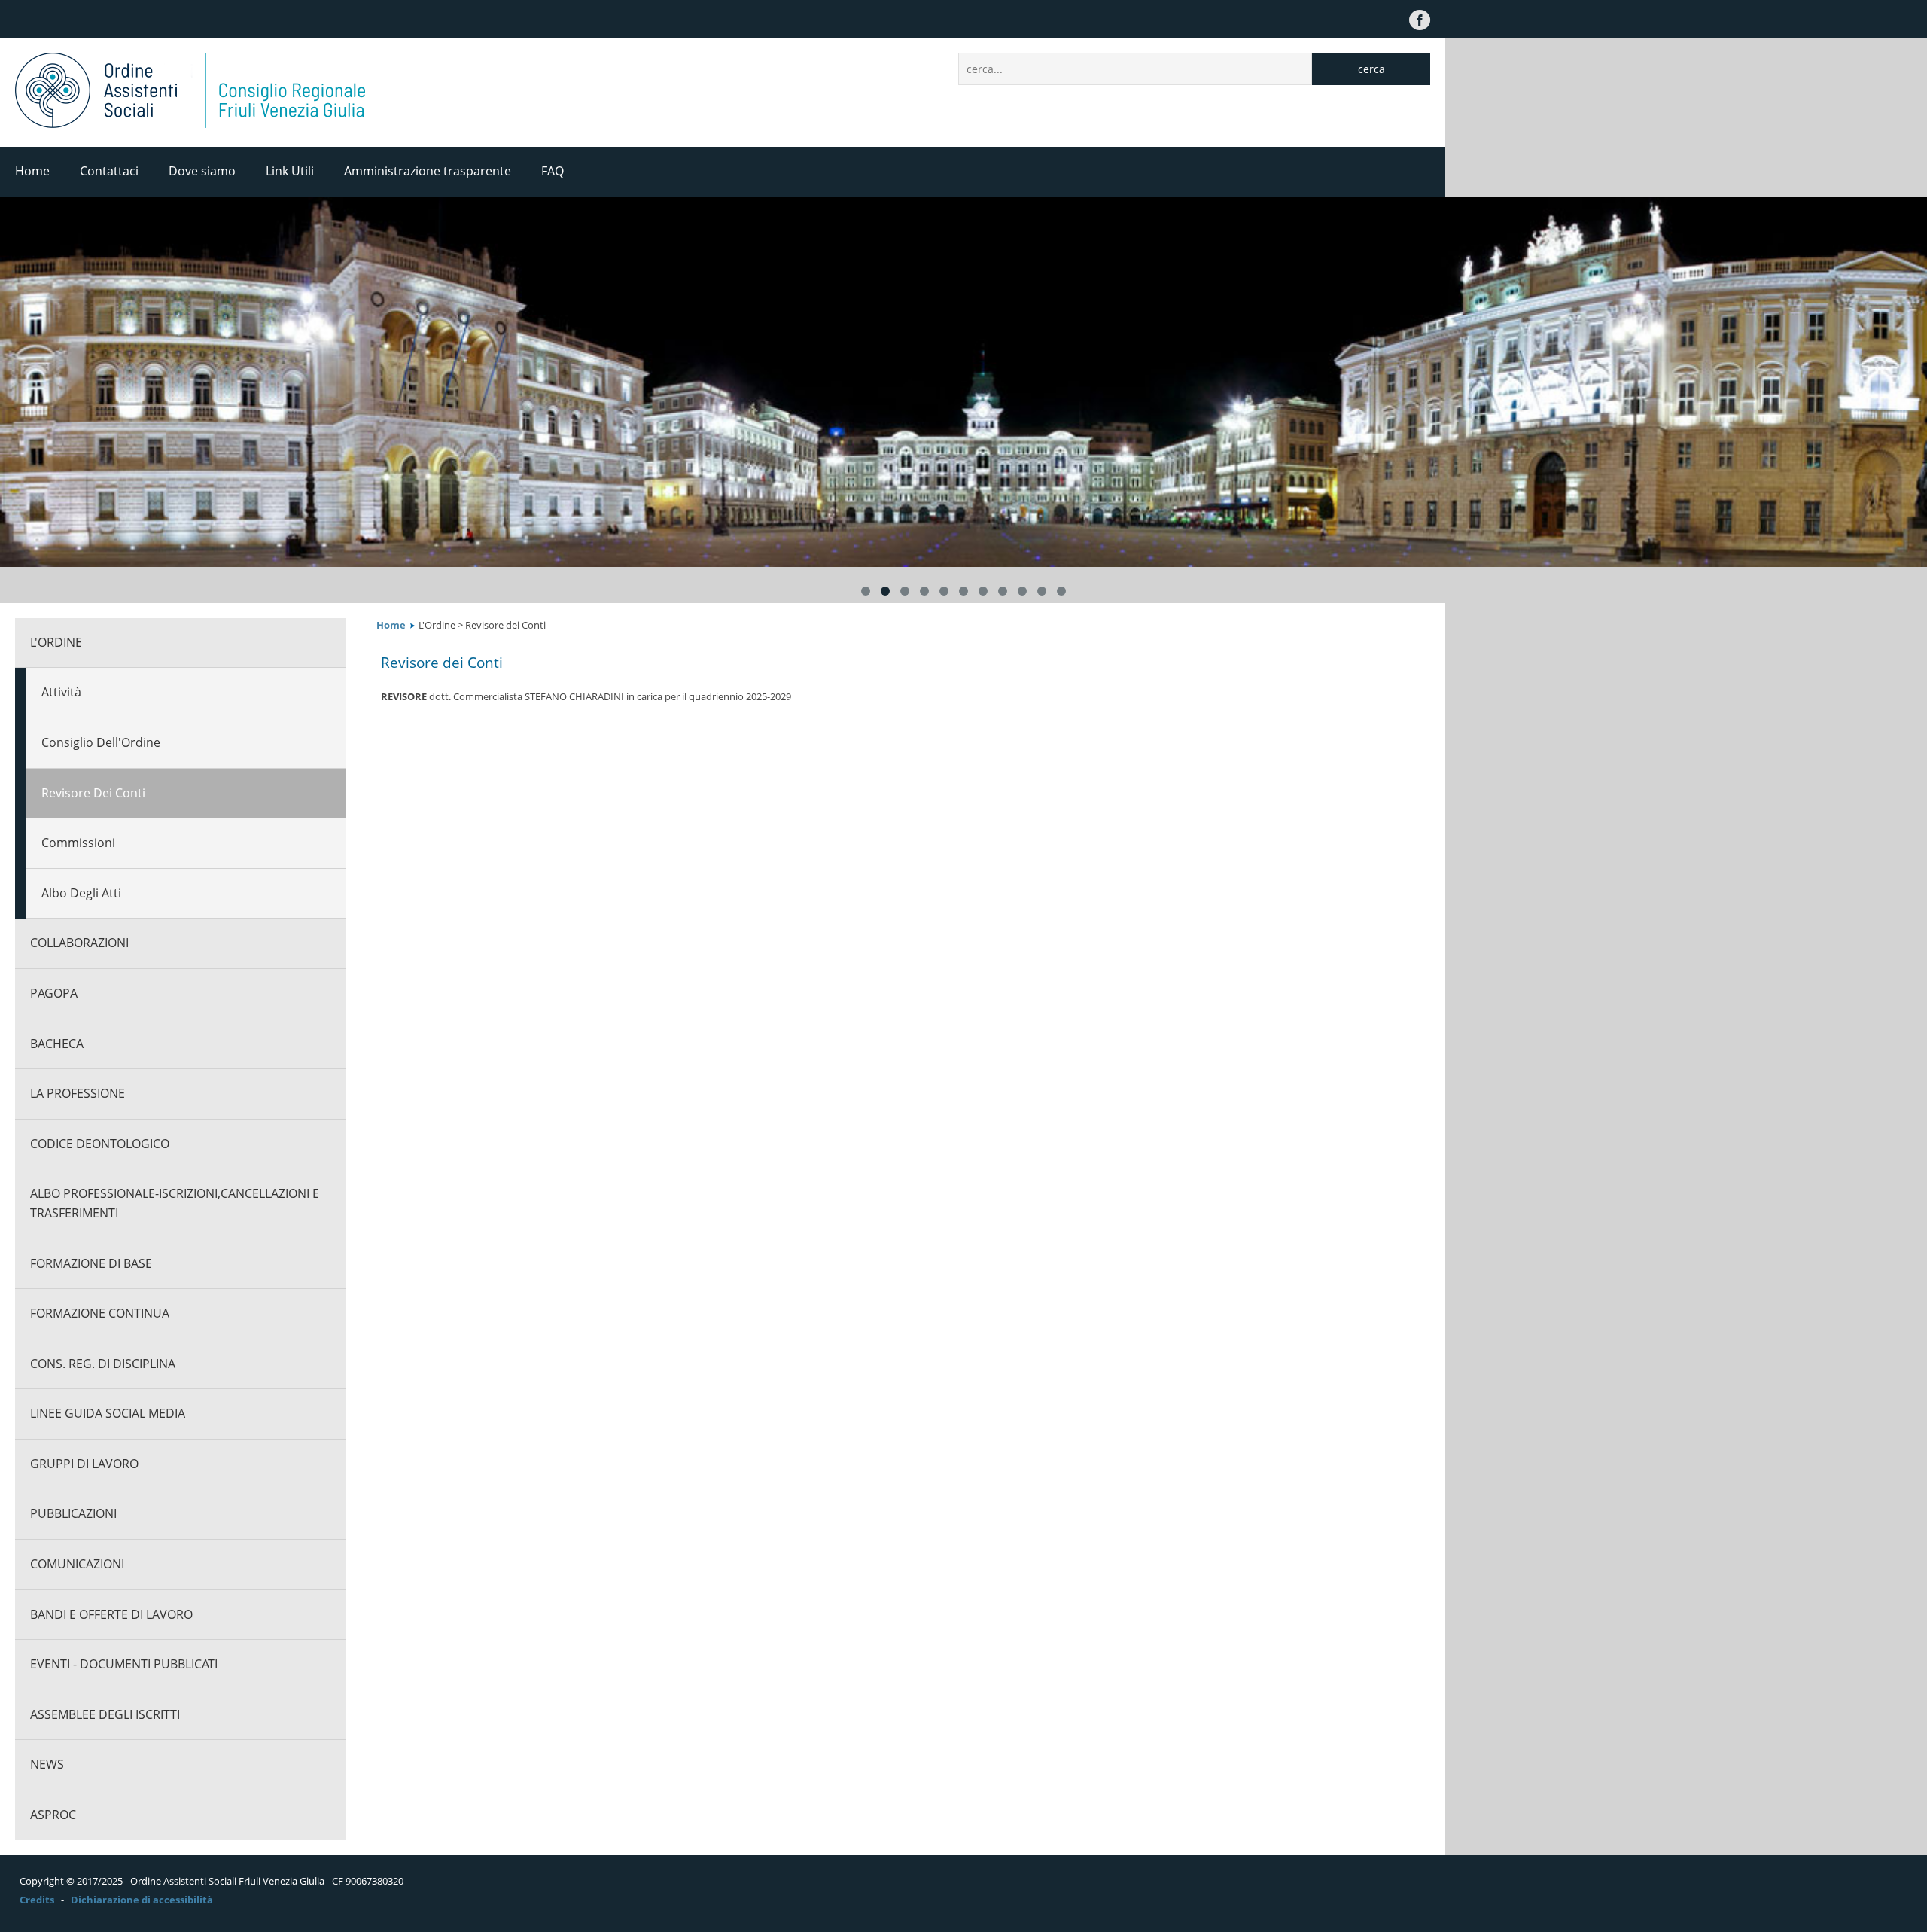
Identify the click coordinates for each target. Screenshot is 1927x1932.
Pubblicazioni (73, 1513)
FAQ (553, 171)
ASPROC (53, 1815)
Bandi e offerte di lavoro (111, 1614)
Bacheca (57, 1044)
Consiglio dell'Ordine (101, 742)
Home (32, 171)
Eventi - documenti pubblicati (124, 1664)
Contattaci (109, 171)
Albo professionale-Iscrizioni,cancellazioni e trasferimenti (175, 1203)
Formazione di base (91, 1263)
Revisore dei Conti (93, 793)
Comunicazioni (77, 1564)
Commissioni (78, 843)
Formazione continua (100, 1313)
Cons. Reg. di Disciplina (103, 1364)
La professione (78, 1093)
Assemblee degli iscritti (105, 1714)
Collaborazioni (79, 943)
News (47, 1764)
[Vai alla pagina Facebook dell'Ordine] (1420, 19)
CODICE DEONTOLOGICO (100, 1144)
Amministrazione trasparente (428, 171)
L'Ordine (56, 642)
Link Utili (290, 171)
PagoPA (54, 993)
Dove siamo (202, 171)
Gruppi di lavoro (84, 1464)
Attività (61, 692)
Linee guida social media (108, 1413)
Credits (37, 1900)
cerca (1371, 69)
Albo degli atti (81, 893)
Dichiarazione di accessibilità (142, 1900)
